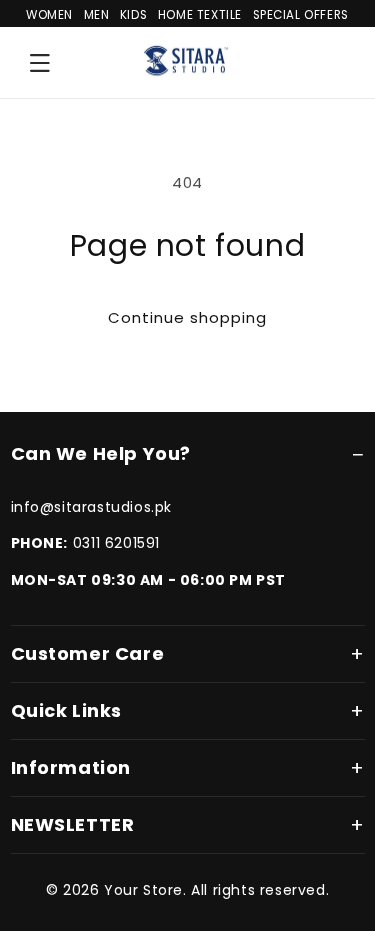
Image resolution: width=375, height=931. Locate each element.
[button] (40, 63)
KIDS (133, 15)
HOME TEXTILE (200, 15)
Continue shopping (187, 317)
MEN (97, 15)
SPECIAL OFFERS (301, 15)
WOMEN (49, 15)
